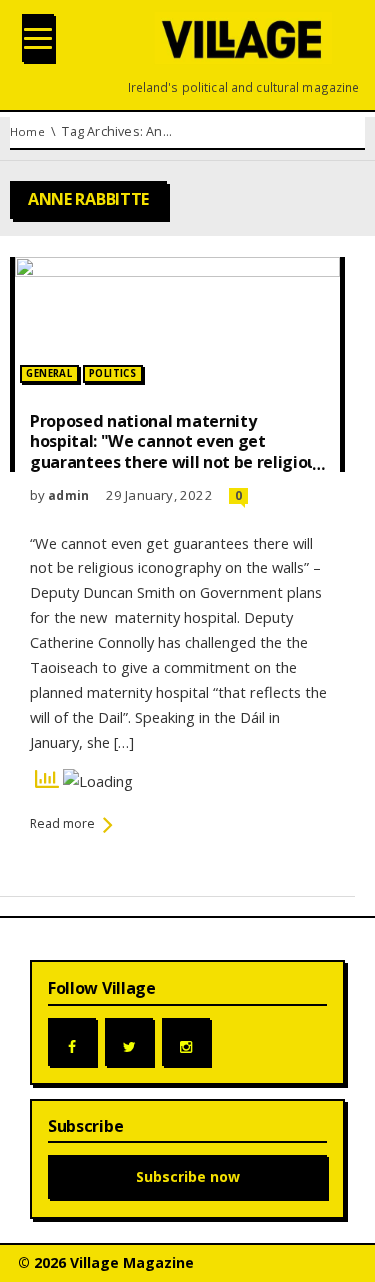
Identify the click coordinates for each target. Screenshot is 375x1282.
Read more (62, 823)
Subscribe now (188, 1176)
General (49, 373)
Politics (112, 373)
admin (68, 495)
